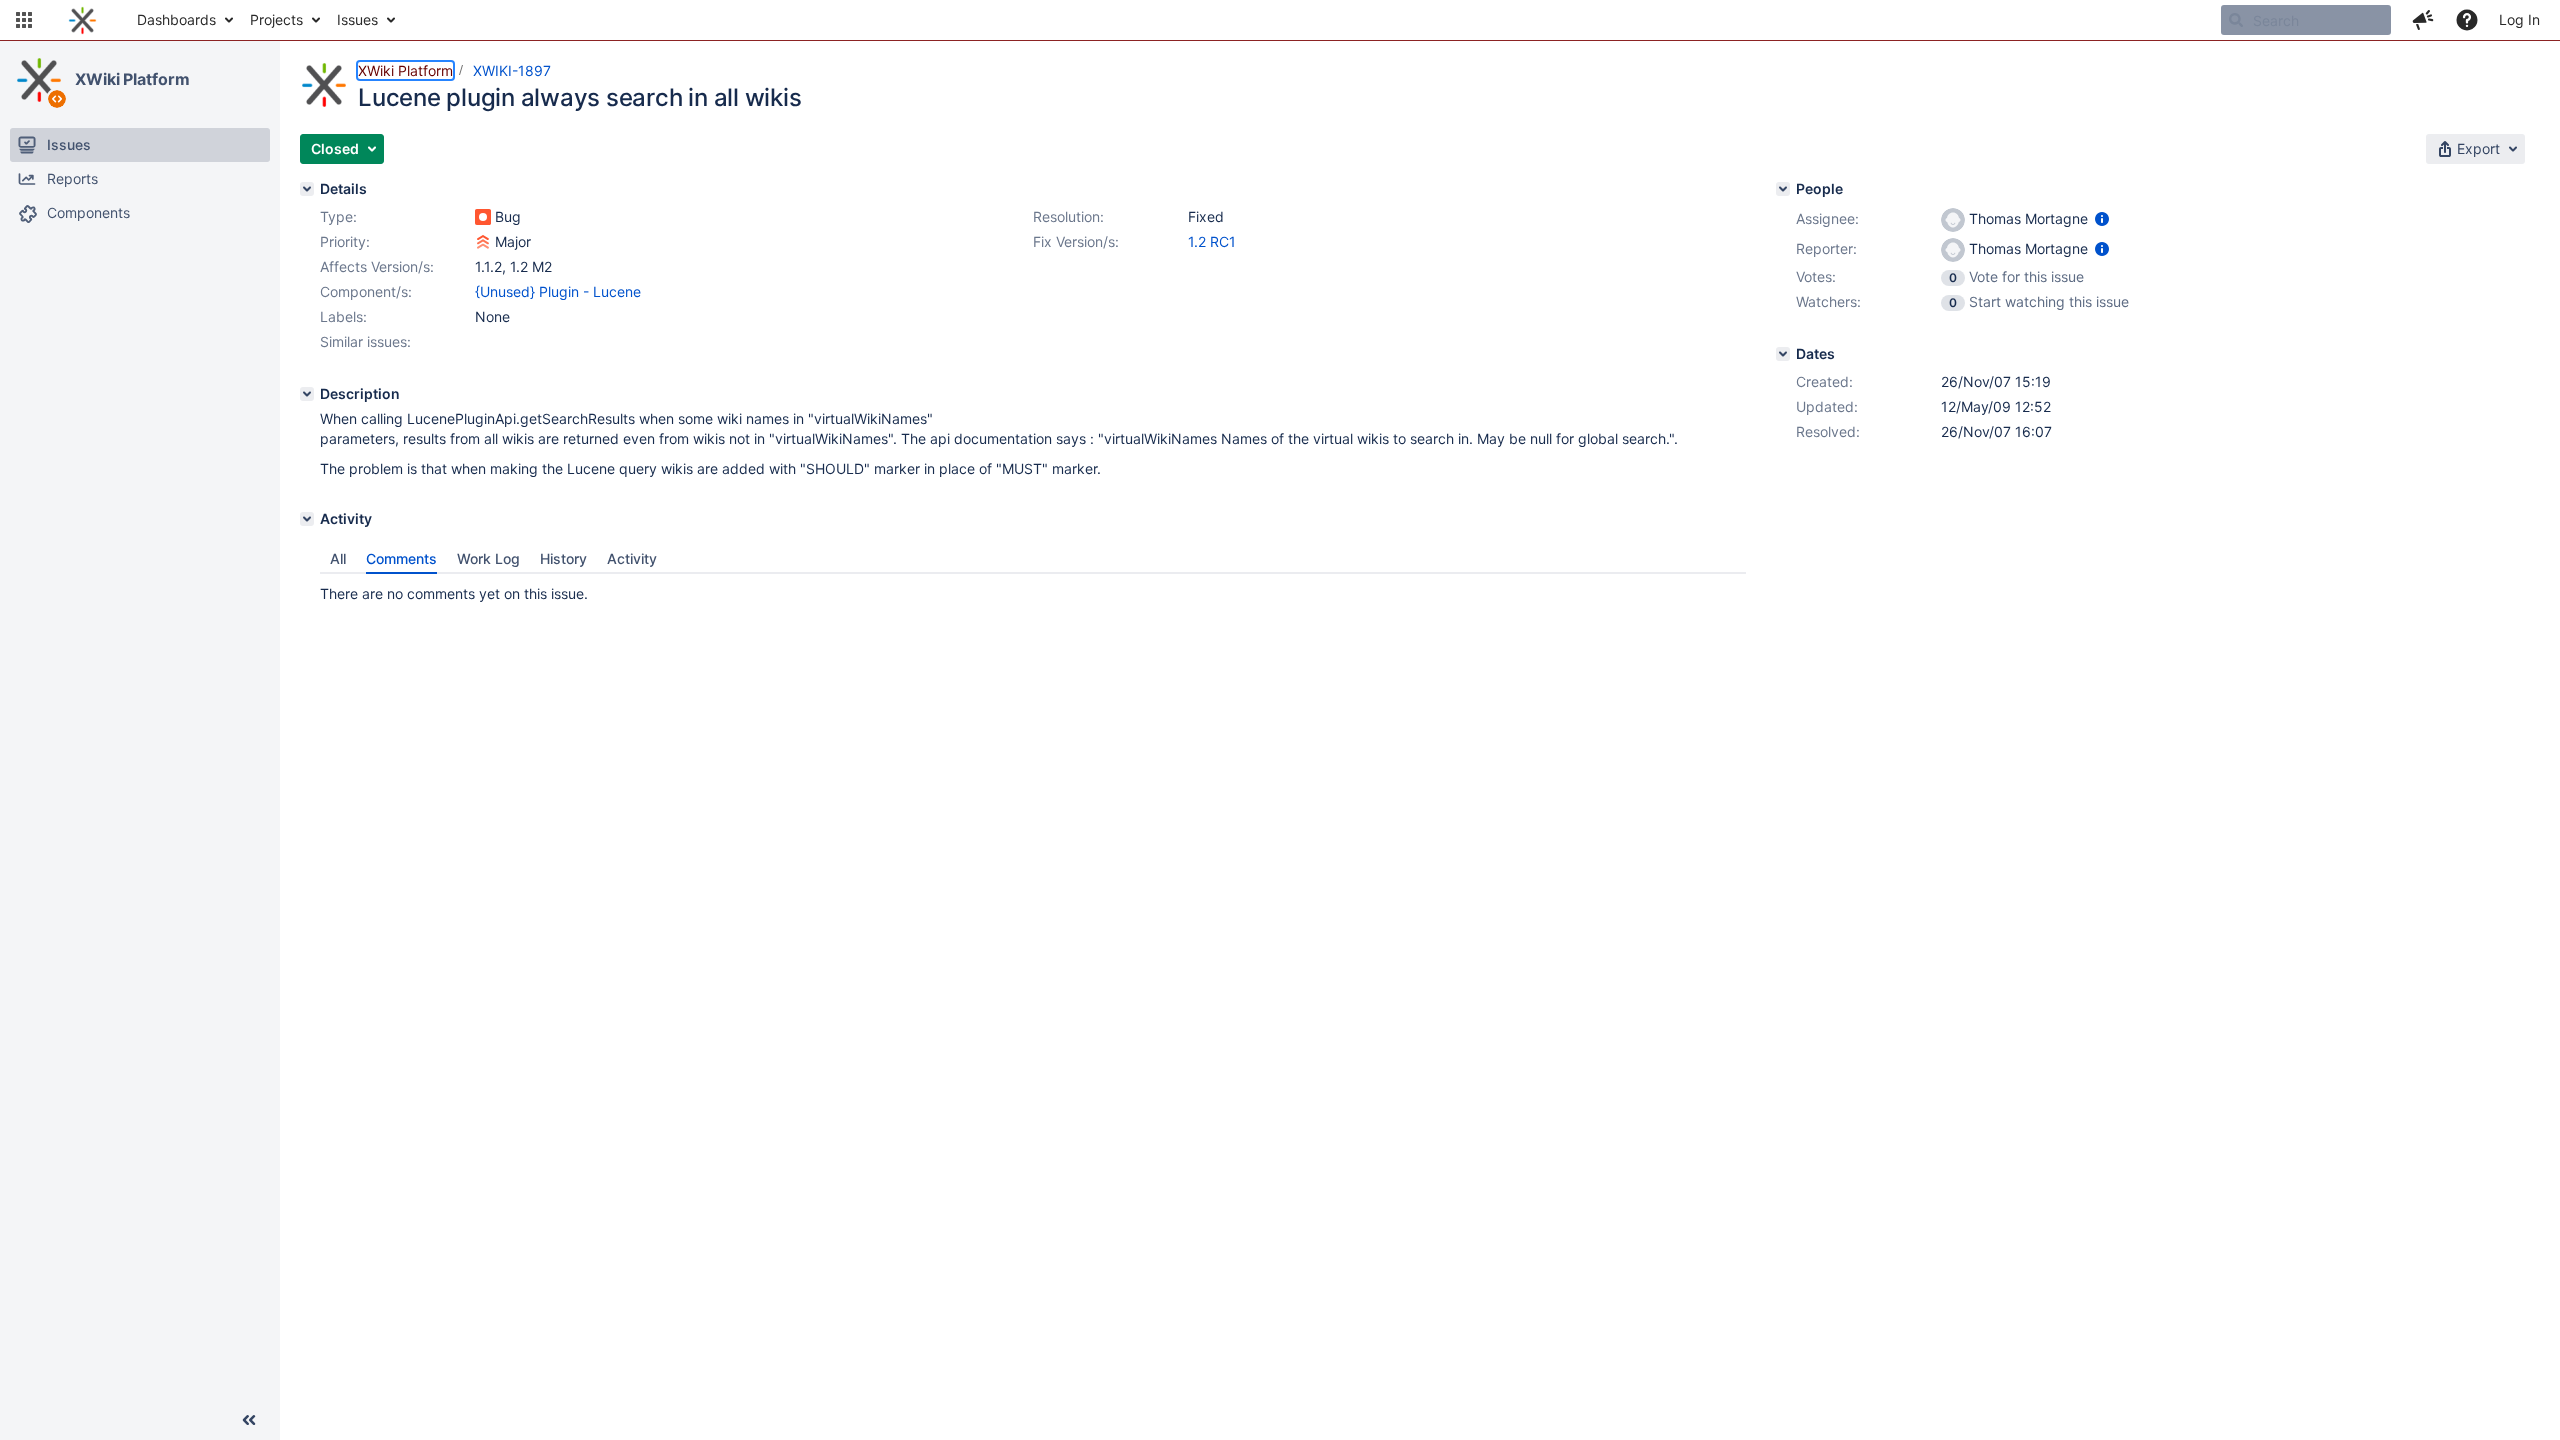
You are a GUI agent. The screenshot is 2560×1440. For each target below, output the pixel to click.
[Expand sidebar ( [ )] (249, 1420)
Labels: (343, 316)
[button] (24, 20)
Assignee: (1827, 218)
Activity (632, 558)
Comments (401, 558)
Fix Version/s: (1076, 241)
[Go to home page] (82, 20)
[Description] (307, 394)
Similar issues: (365, 341)
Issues (357, 19)
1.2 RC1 (1212, 241)
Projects (276, 19)
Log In (2519, 19)
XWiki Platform (132, 79)
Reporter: (1826, 248)
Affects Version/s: (377, 266)
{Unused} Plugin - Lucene (558, 291)
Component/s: (366, 291)
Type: (338, 216)
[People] (1783, 189)
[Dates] (1783, 354)
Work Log (488, 558)
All (338, 558)
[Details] (307, 189)
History (563, 558)
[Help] (2467, 20)
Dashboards (176, 19)
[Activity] (307, 519)
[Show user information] (2102, 218)
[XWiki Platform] (39, 80)
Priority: (345, 241)
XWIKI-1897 (512, 70)
